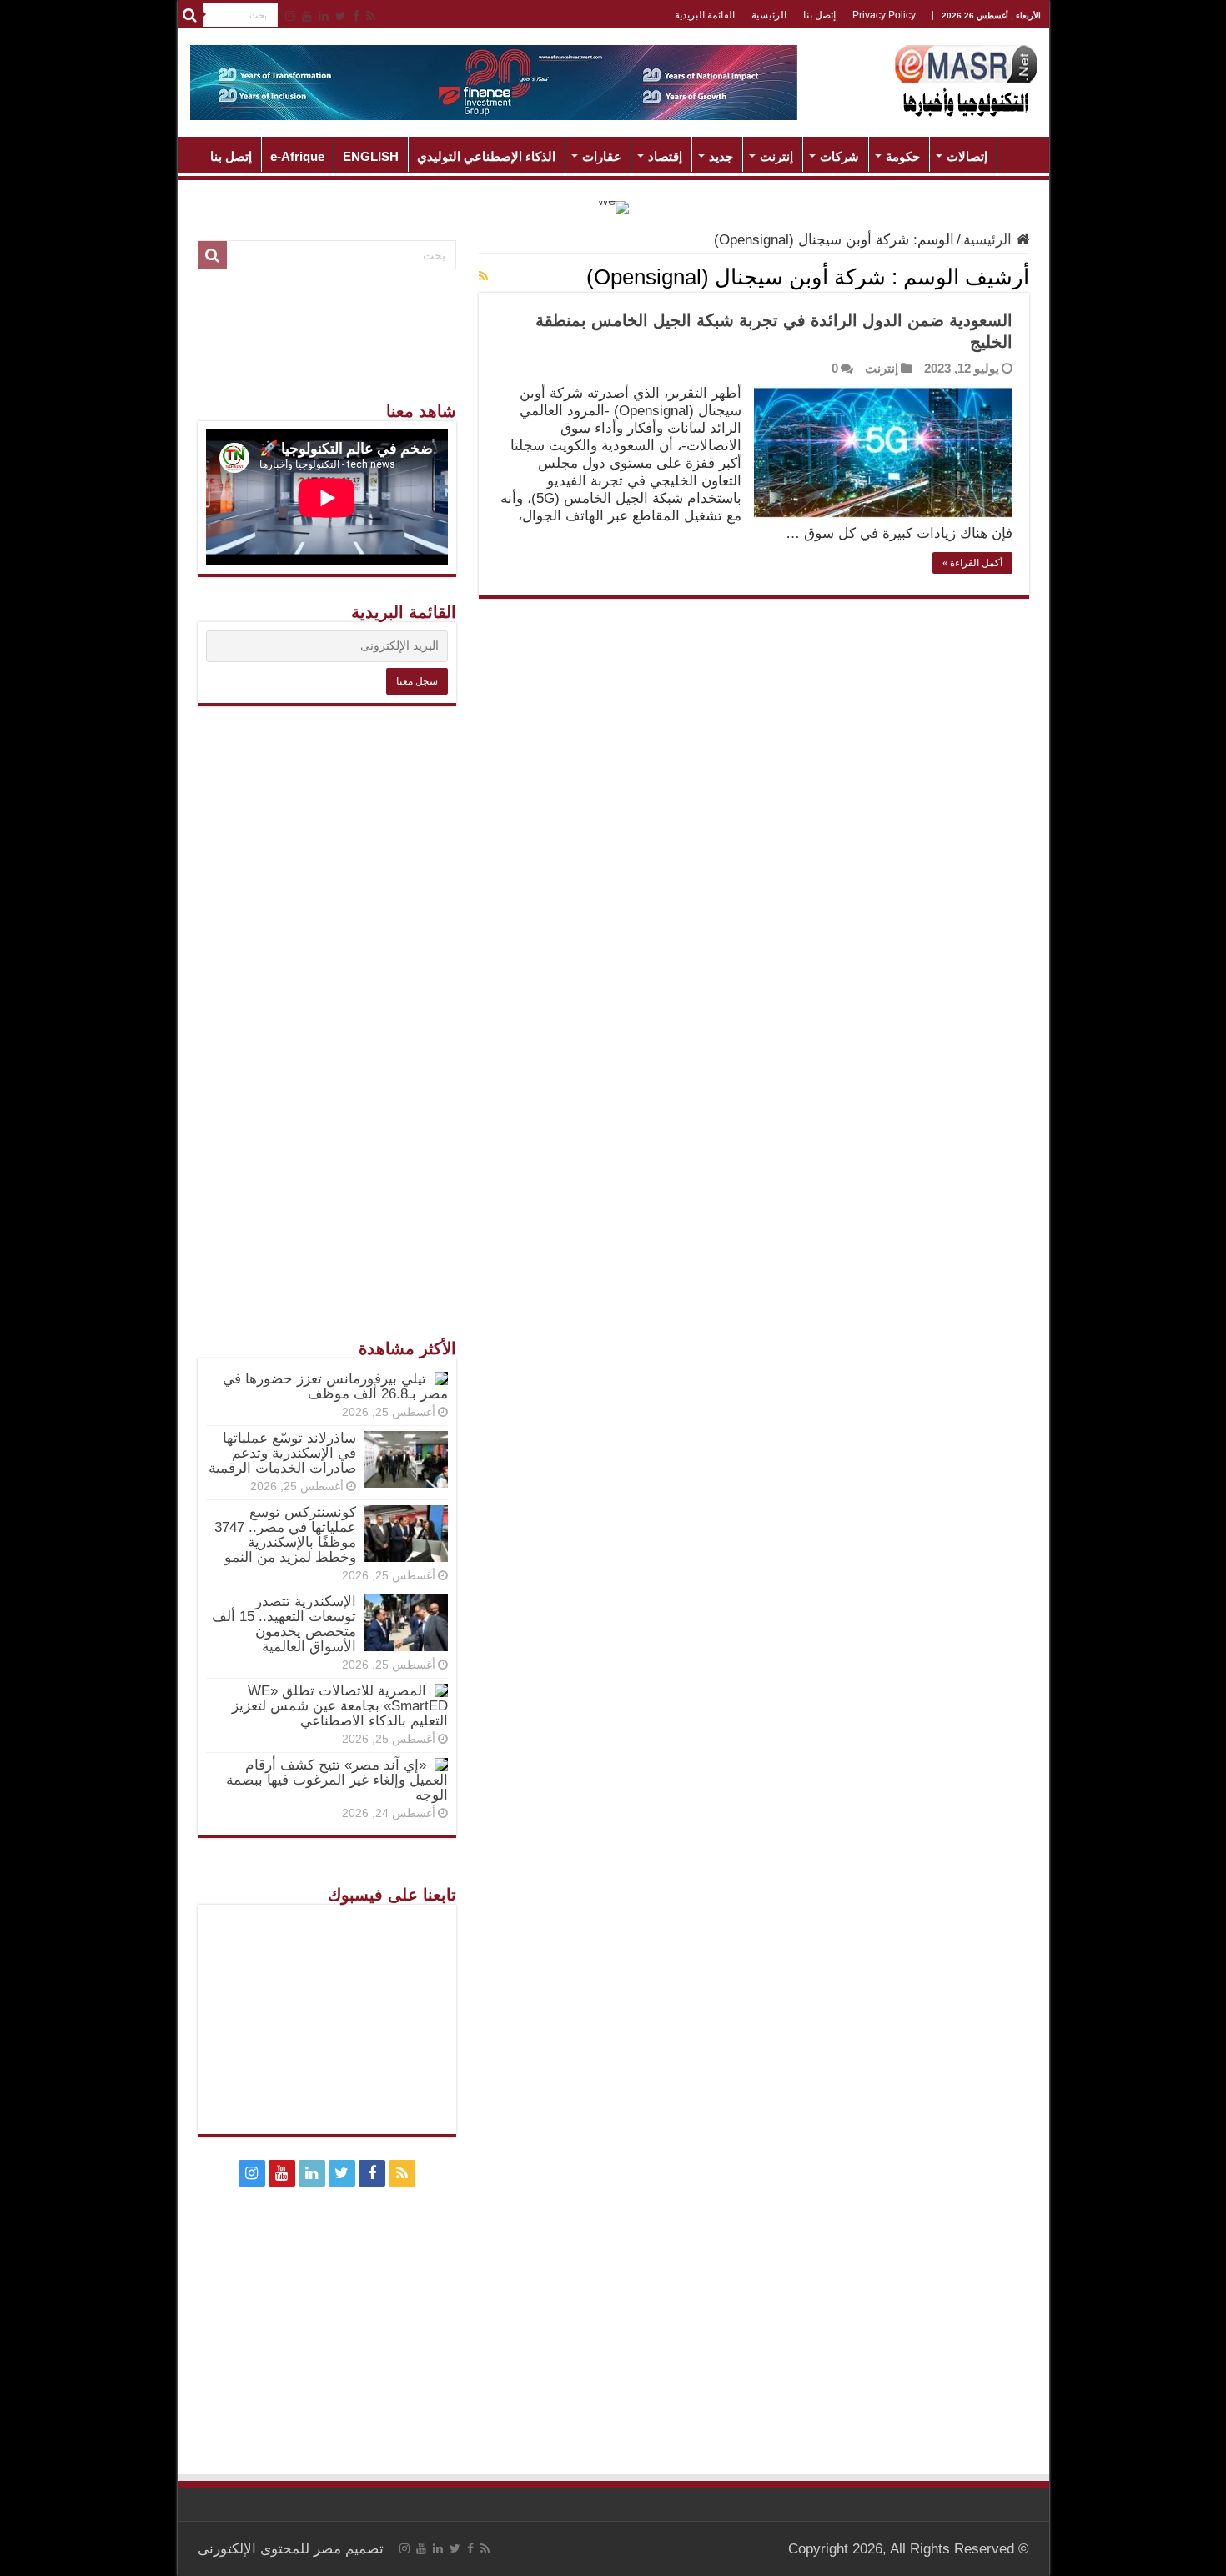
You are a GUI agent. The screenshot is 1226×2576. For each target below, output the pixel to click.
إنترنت (776, 156)
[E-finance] (494, 81)
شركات (839, 156)
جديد (721, 156)
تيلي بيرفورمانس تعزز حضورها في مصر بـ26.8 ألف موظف (335, 1386)
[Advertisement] (327, 980)
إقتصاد (665, 156)
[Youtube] (307, 16)
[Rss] (371, 16)
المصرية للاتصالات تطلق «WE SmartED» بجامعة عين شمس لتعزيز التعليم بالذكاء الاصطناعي (340, 1706)
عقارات (602, 156)
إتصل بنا (819, 15)
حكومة (903, 156)
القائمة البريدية (705, 15)
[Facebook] (356, 16)
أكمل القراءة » (972, 563)
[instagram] (290, 16)
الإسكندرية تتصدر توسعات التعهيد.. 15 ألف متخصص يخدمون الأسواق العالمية (284, 1624)
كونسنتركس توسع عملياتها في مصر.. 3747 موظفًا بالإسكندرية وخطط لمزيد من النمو (285, 1535)
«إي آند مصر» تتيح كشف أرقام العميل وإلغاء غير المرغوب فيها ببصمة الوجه (337, 1780)
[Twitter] (341, 16)
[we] (613, 206)
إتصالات (967, 156)
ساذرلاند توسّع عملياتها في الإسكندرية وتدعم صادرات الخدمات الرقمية (282, 1453)
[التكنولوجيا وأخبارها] (966, 79)
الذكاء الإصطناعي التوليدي (486, 156)
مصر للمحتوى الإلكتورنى (269, 2549)
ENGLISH (371, 156)
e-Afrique (297, 156)
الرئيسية (769, 15)
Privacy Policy (884, 15)
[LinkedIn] (324, 16)
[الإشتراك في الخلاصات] (483, 276)
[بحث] (190, 15)
